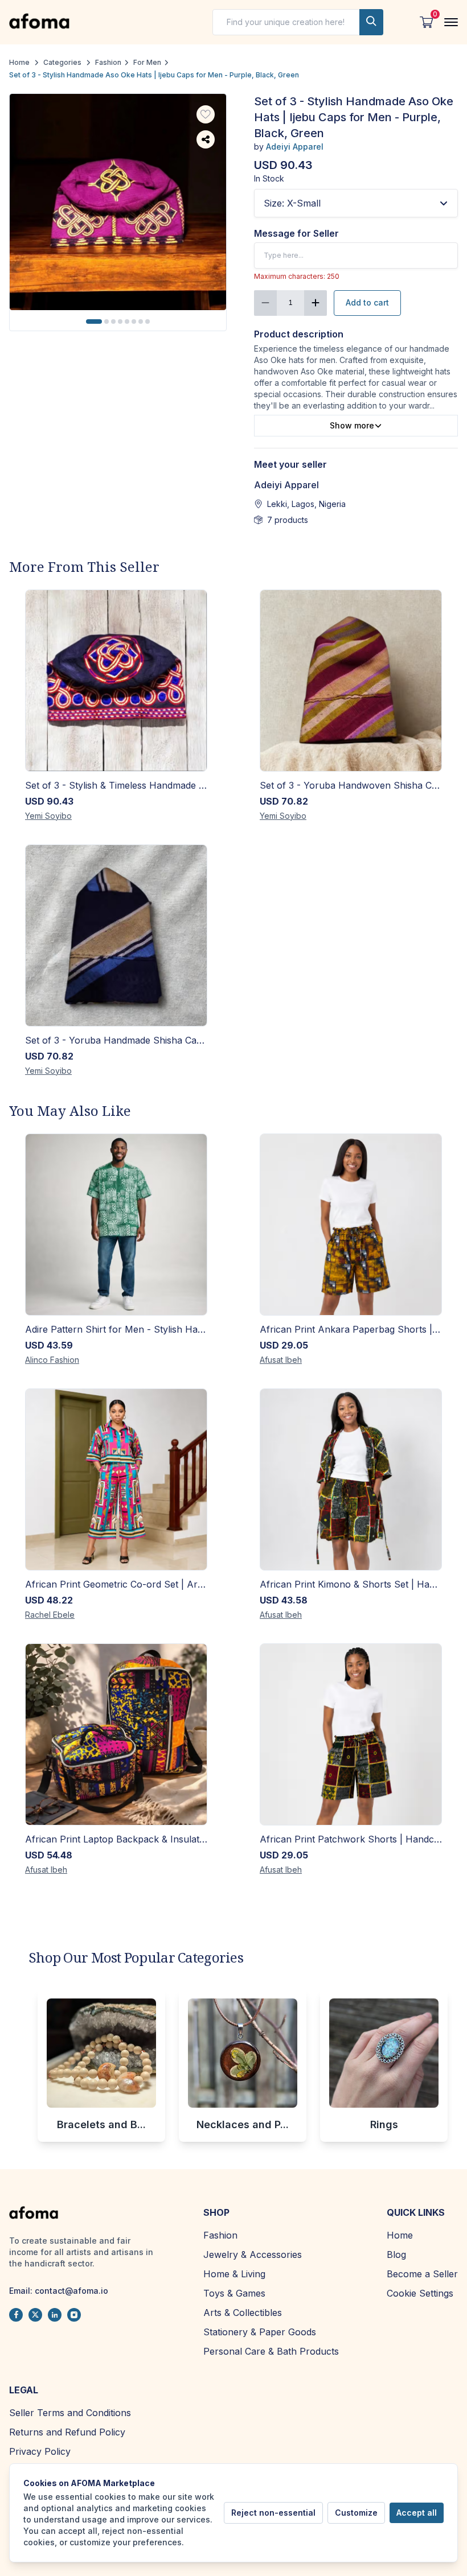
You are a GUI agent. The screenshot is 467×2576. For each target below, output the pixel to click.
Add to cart (367, 302)
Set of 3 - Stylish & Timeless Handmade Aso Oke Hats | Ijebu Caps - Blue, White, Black (116, 785)
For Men (147, 62)
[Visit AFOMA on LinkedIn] (55, 2315)
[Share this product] (206, 139)
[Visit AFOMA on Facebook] (16, 2315)
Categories (62, 62)
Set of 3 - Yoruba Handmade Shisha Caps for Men (116, 1040)
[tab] (94, 322)
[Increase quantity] (316, 303)
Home (19, 62)
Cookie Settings (420, 2293)
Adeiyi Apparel (295, 147)
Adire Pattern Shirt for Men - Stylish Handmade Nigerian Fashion (116, 1329)
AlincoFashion (52, 1360)
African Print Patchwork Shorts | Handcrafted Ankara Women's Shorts (351, 1839)
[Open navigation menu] (451, 22)
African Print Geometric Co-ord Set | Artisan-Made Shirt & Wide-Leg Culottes (116, 1584)
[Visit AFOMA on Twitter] (35, 2315)
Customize (356, 2513)
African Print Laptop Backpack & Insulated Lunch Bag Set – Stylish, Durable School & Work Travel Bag (116, 1839)
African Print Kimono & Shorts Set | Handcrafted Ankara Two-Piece (351, 1584)
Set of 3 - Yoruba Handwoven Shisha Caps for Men (351, 785)
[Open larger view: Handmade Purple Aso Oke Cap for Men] (118, 202)
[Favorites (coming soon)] (206, 114)
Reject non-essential (273, 2513)
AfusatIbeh (281, 1360)
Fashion (108, 62)
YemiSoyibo (48, 816)
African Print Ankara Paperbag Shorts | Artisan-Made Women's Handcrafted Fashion (351, 1329)
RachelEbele (50, 1615)
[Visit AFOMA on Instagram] (74, 2315)
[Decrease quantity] (265, 303)
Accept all (417, 2513)
